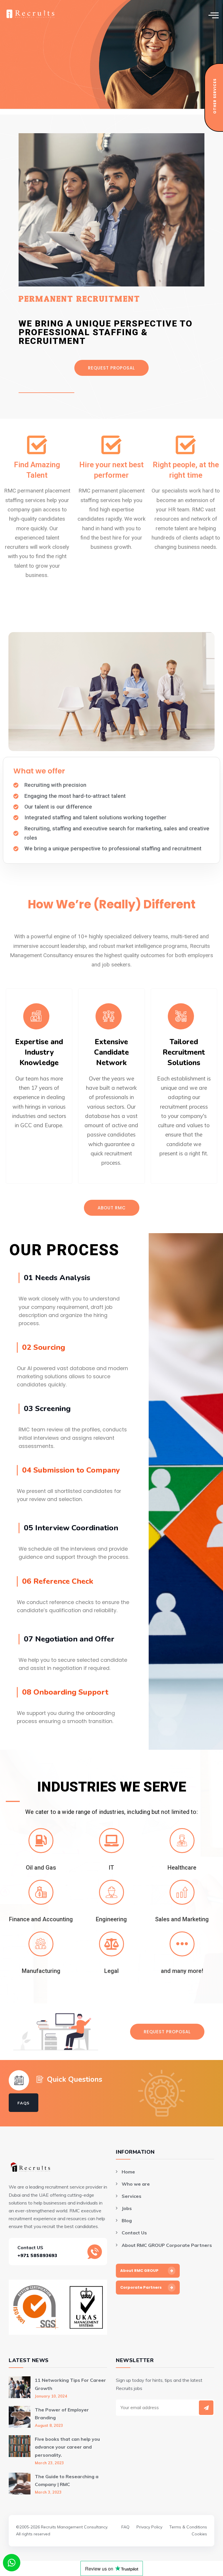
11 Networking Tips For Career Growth (70, 2384)
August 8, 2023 (49, 2425)
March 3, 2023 (48, 2492)
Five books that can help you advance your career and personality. (67, 2447)
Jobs (127, 2208)
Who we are (136, 2184)
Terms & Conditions (188, 2527)
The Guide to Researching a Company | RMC (67, 2480)
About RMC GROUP (139, 2271)
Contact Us (134, 2233)
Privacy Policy (149, 2527)
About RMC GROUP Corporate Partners (167, 2245)
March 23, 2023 (49, 2463)
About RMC (112, 1208)
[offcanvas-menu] (214, 15)
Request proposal (111, 368)
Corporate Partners (141, 2287)
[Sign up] (206, 2408)
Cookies (199, 2534)
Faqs (24, 2103)
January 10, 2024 (51, 2396)
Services (132, 2196)
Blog (127, 2220)
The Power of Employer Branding (62, 2414)
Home (128, 2172)
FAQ (125, 2527)
